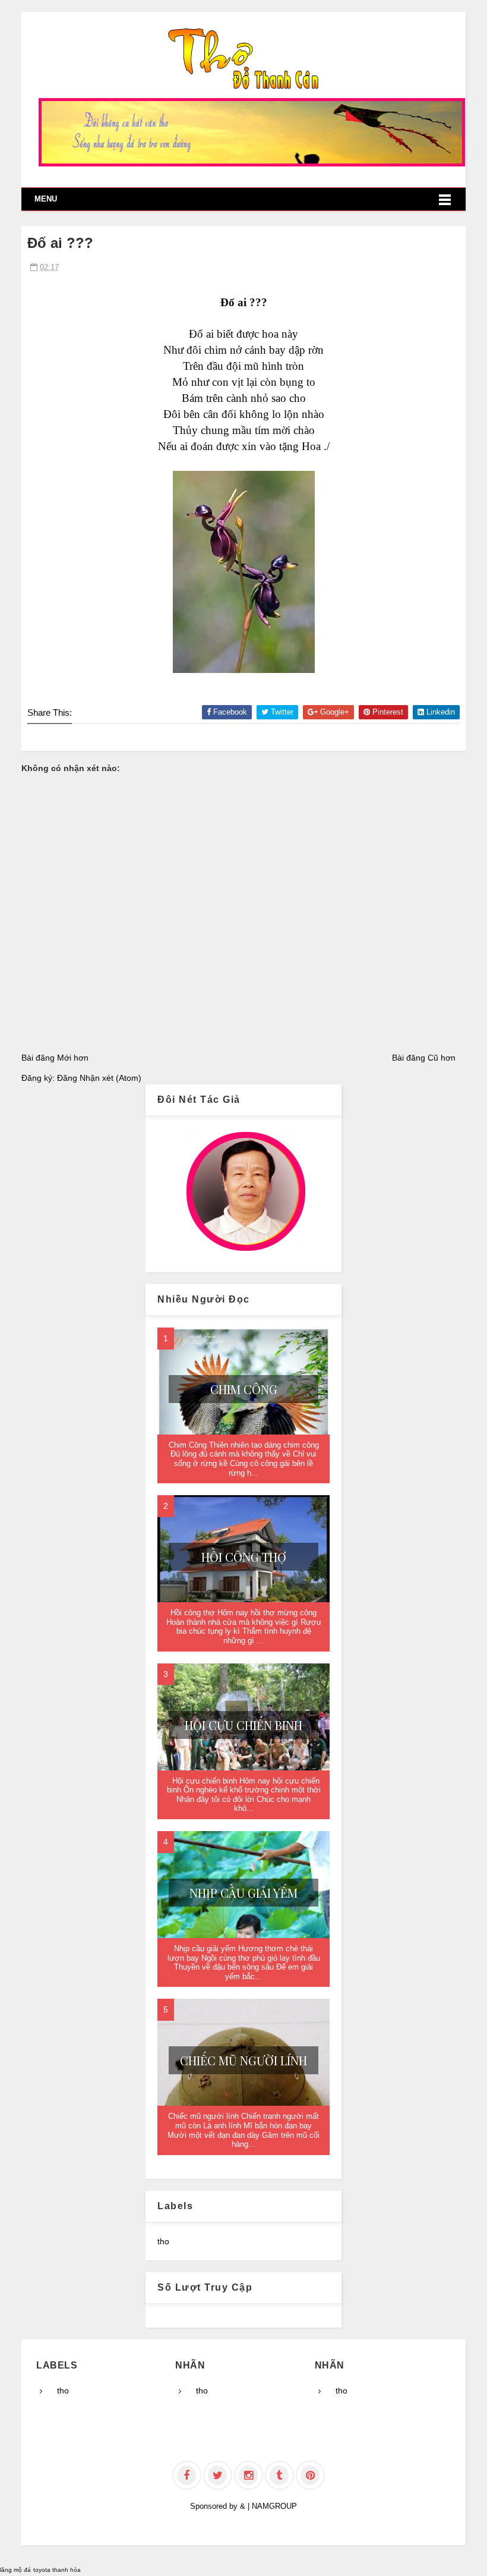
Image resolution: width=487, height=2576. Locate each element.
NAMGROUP (274, 2506)
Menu (46, 199)
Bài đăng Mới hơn (55, 1058)
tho (163, 2241)
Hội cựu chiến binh (243, 1725)
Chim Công (244, 1389)
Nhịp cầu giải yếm (243, 1893)
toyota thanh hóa (57, 2570)
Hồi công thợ (244, 1557)
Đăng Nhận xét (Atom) (99, 1078)
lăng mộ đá (15, 2570)
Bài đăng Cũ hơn (424, 1058)
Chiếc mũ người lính (243, 2060)
